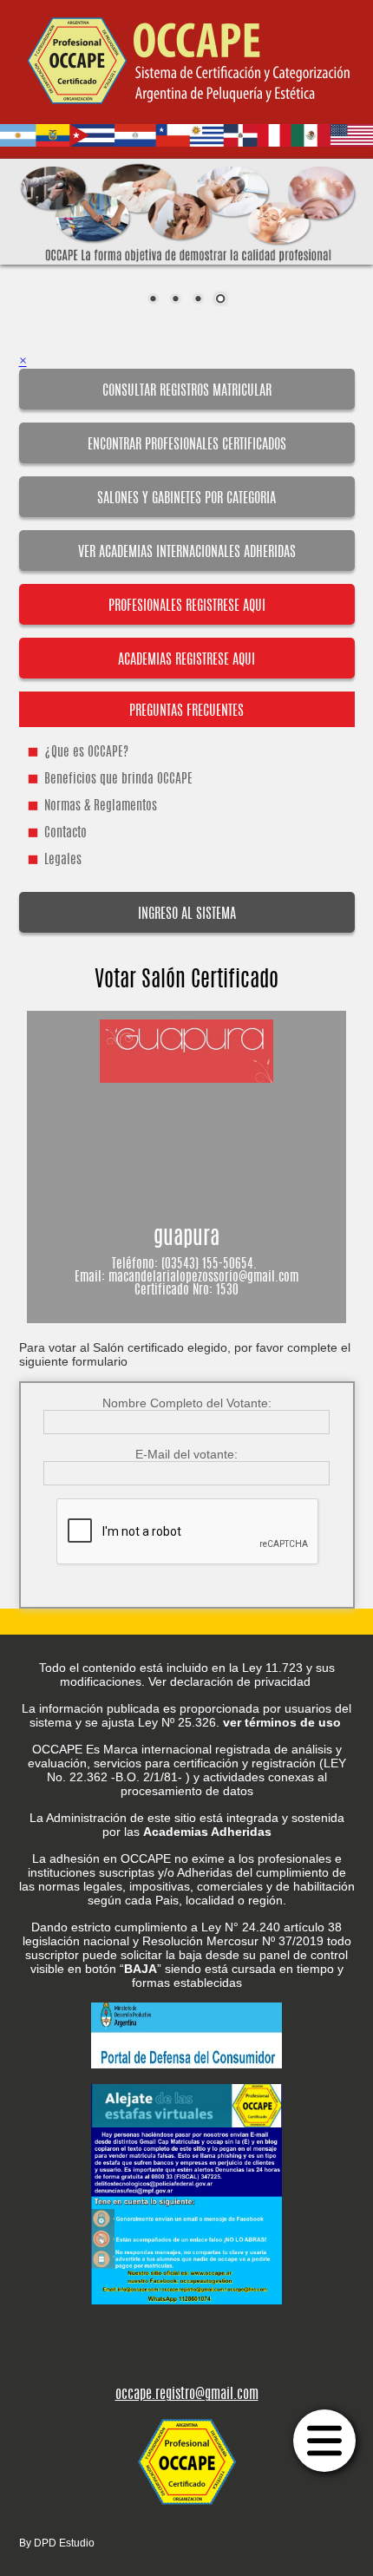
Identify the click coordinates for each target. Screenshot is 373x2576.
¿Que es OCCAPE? (86, 753)
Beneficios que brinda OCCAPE (118, 780)
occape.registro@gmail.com (187, 2395)
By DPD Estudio (57, 2543)
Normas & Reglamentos (101, 806)
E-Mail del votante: (186, 1454)
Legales (63, 860)
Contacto (65, 833)
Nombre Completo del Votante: (187, 1403)
